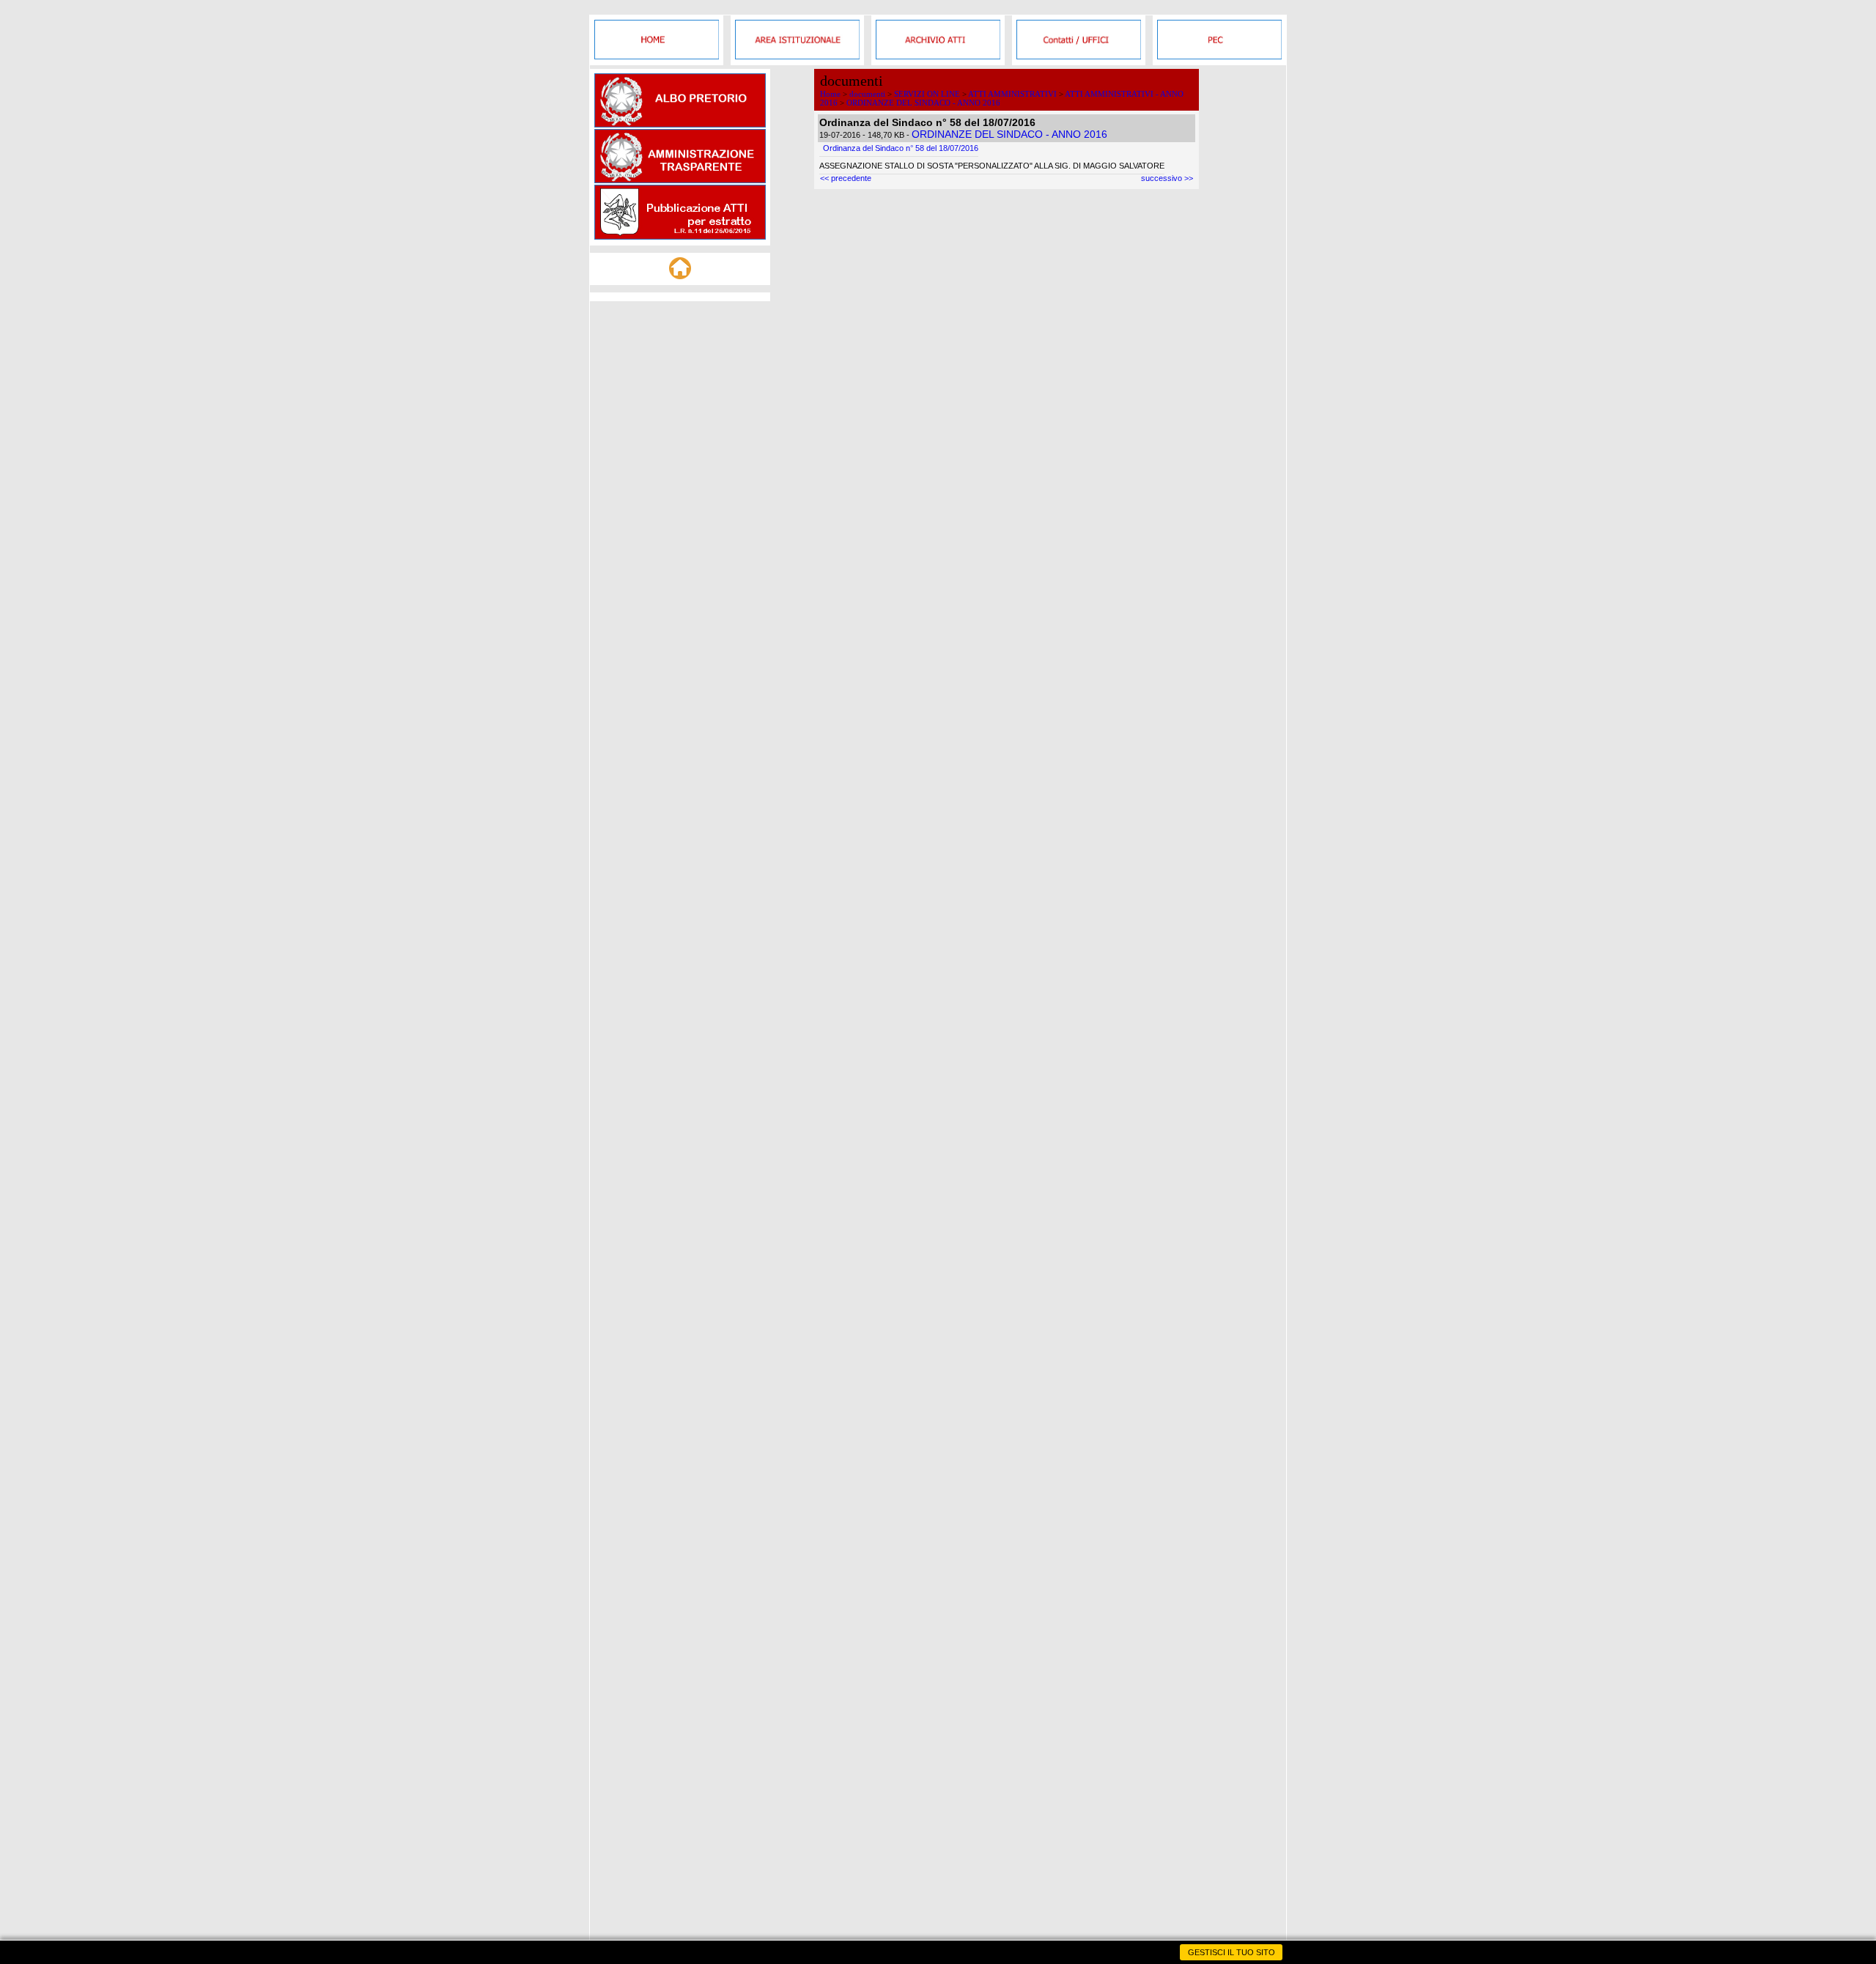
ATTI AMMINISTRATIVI (1012, 94)
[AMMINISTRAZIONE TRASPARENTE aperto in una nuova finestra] (680, 180)
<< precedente (846, 178)
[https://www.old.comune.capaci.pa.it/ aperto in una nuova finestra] (657, 56)
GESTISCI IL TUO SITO (1231, 1952)
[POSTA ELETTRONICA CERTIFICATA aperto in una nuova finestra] (1219, 56)
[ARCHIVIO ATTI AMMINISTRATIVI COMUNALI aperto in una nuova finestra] (938, 56)
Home (830, 94)
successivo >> (1167, 178)
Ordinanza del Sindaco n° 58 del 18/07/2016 (901, 148)
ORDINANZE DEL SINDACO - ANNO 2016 (923, 103)
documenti (867, 94)
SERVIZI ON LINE (927, 94)
